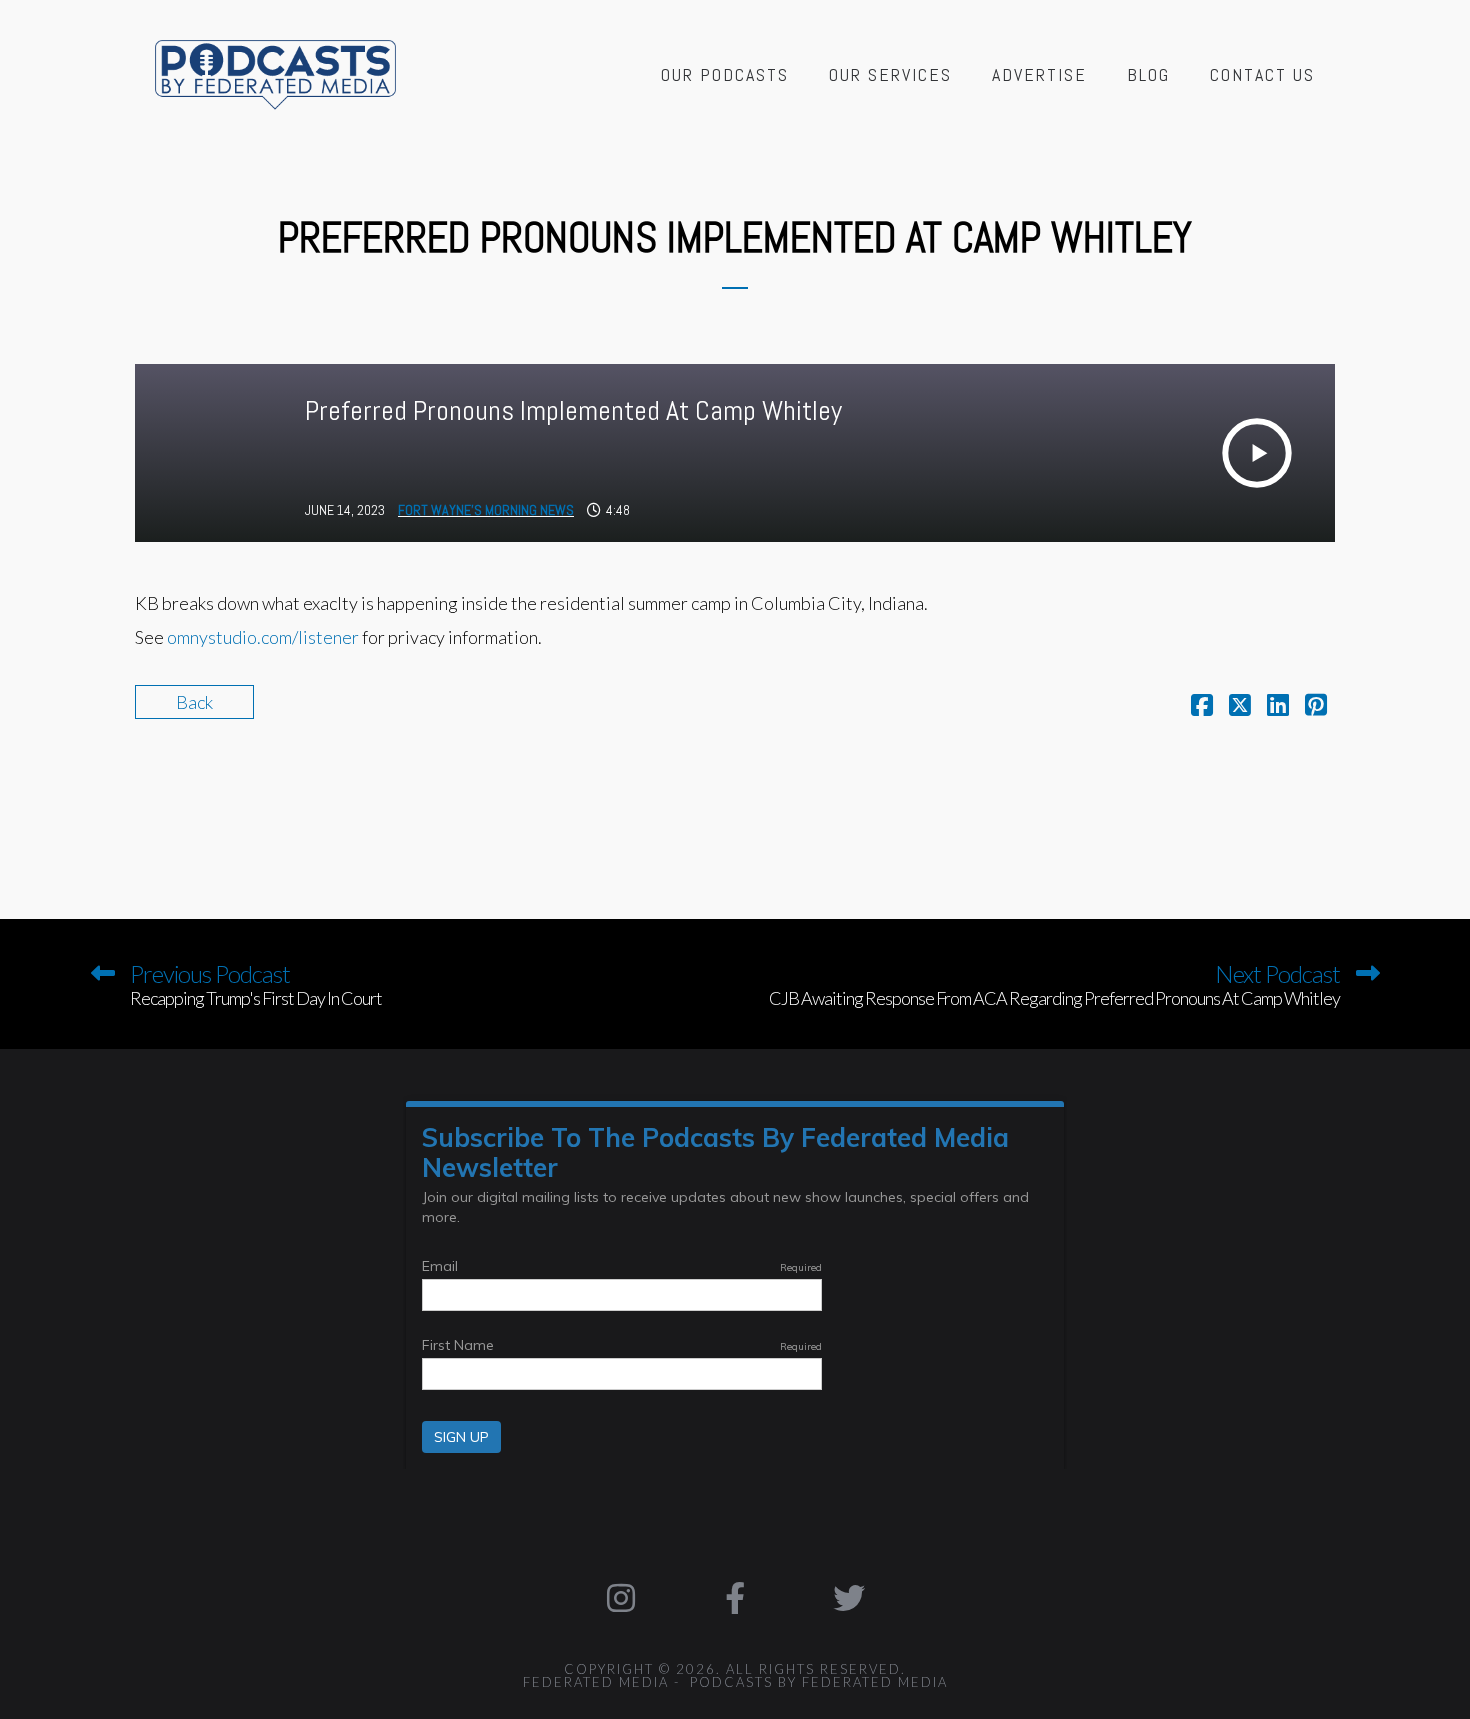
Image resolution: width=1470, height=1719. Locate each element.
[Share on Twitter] (1240, 707)
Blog (1148, 74)
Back (194, 702)
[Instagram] (622, 1598)
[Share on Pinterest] (1316, 707)
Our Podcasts (725, 74)
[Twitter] (849, 1598)
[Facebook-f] (735, 1598)
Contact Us (1262, 74)
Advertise (1039, 74)
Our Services (890, 74)
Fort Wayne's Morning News (486, 510)
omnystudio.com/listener (263, 637)
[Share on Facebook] (1202, 707)
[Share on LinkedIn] (1278, 707)
